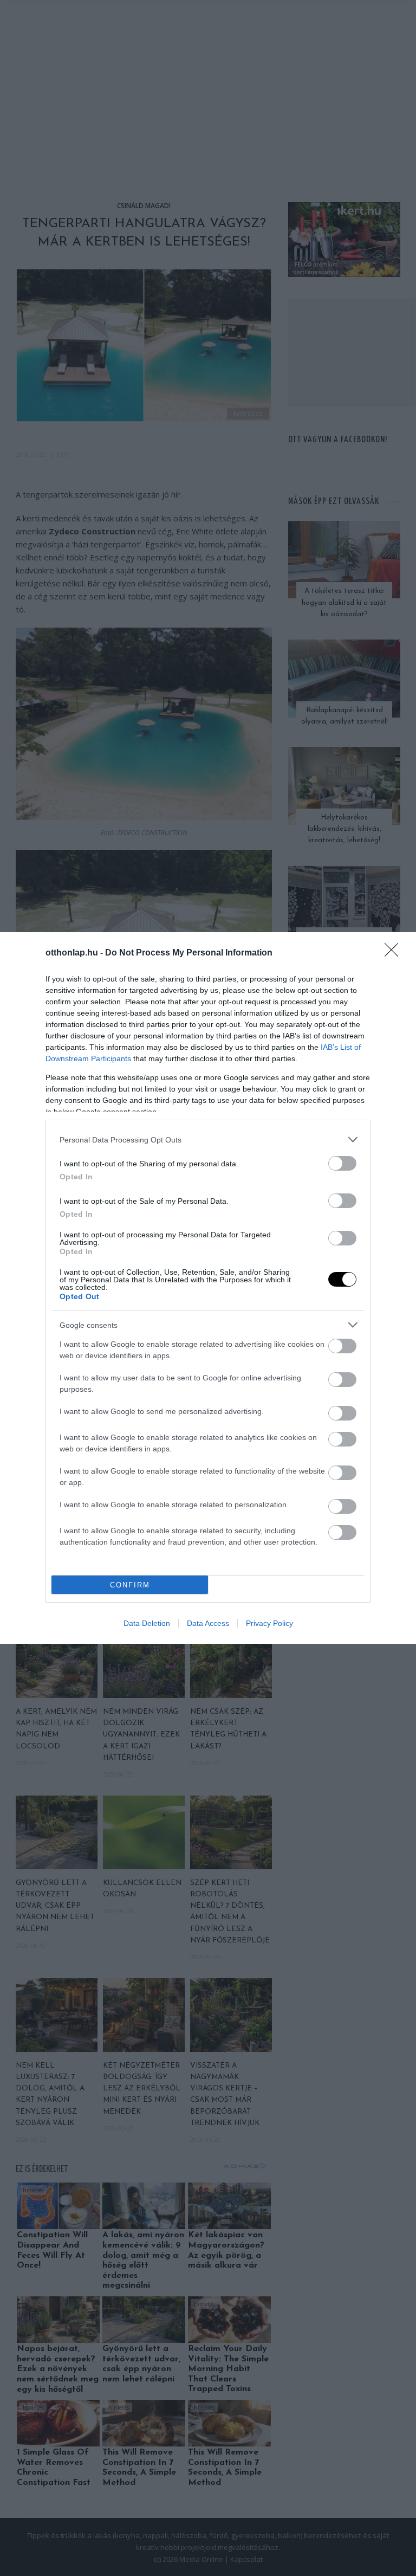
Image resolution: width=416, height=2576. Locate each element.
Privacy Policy (269, 1623)
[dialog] (208, 1288)
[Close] (395, 953)
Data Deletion (147, 1623)
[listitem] (208, 1139)
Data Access (208, 1623)
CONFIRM (130, 1585)
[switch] (342, 1163)
